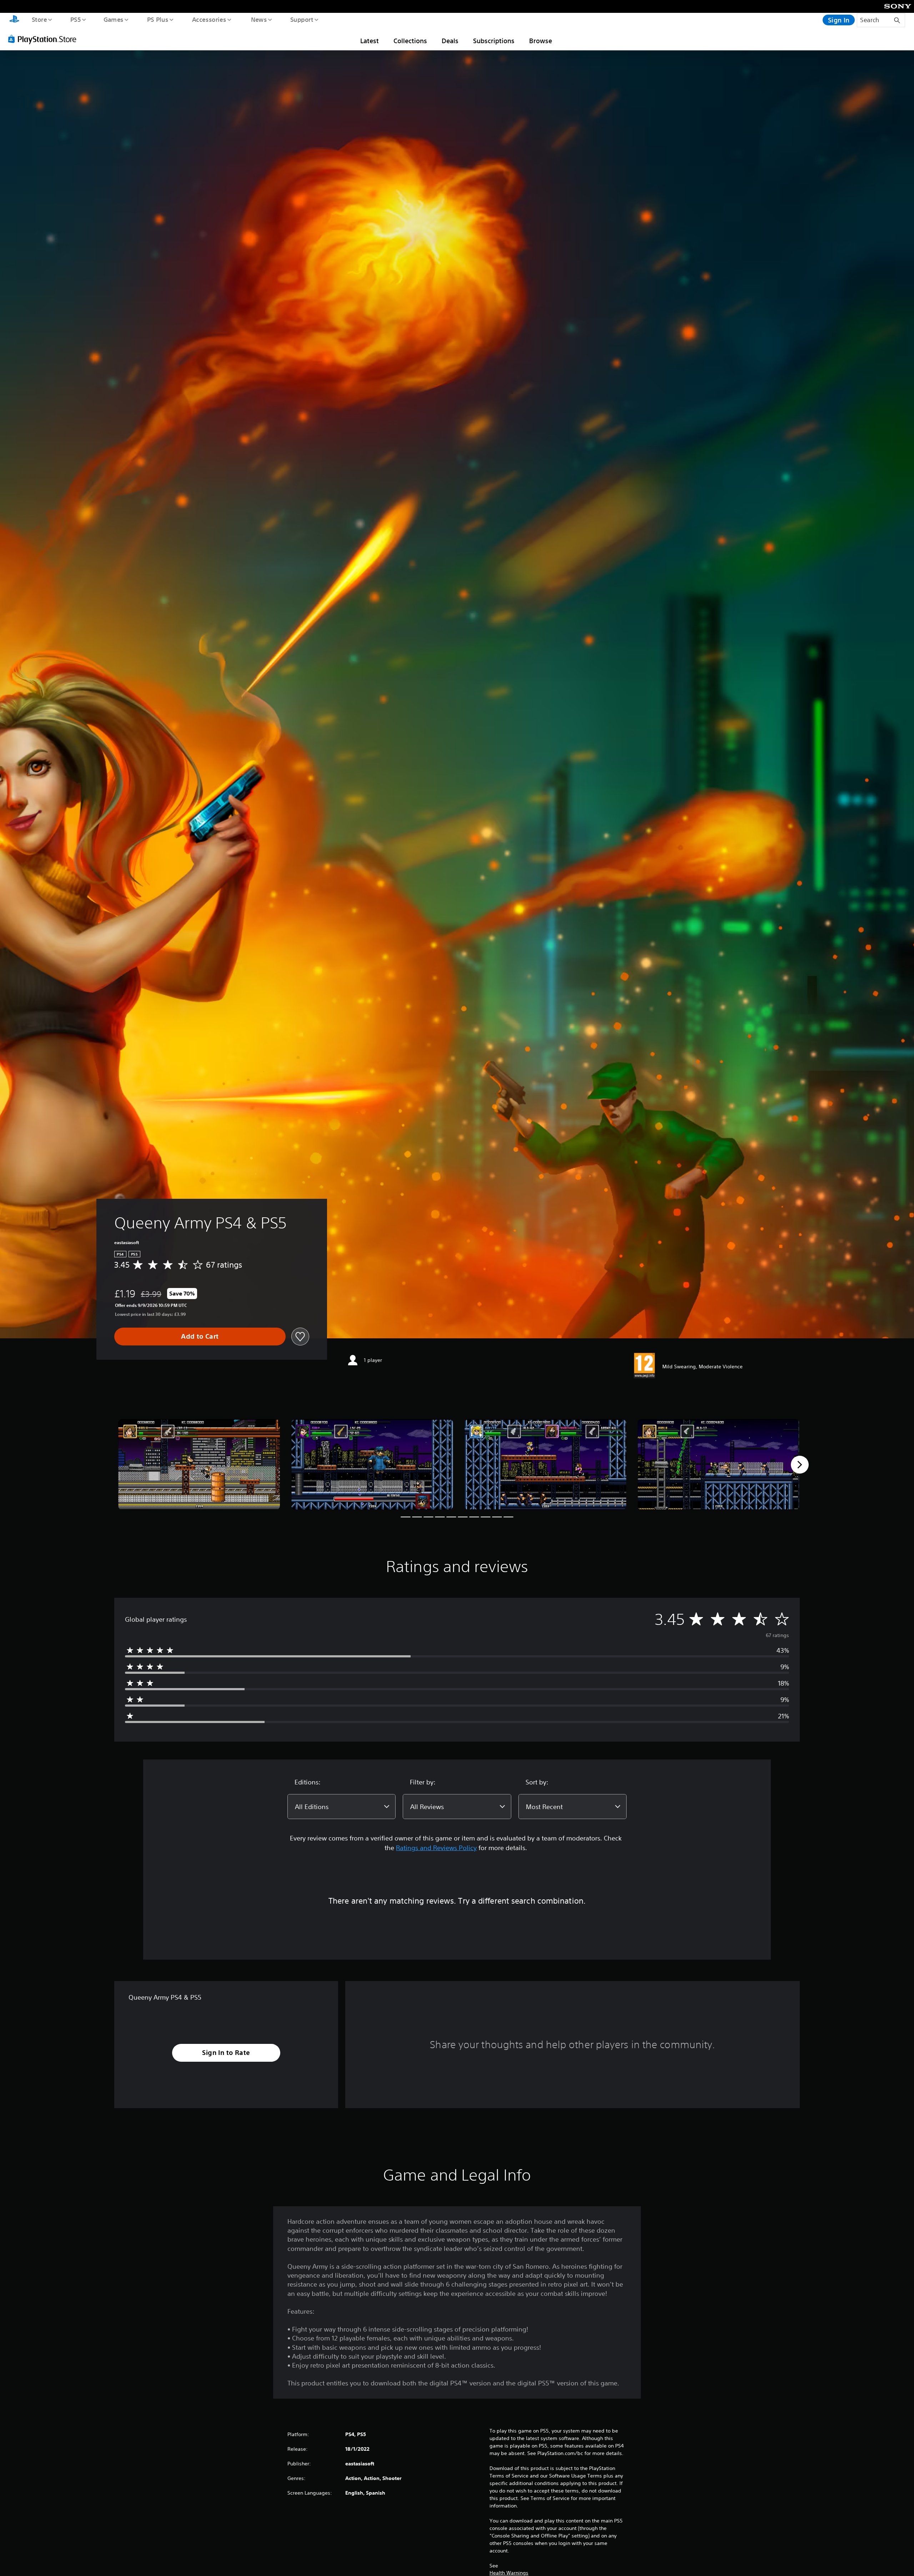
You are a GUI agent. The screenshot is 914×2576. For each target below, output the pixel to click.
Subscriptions (494, 41)
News (259, 19)
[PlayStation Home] (14, 20)
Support (302, 19)
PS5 (75, 19)
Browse (541, 41)
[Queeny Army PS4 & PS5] (199, 1464)
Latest (370, 41)
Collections (410, 41)
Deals (450, 41)
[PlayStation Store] (45, 39)
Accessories (209, 19)
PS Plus (157, 19)
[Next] (800, 1465)
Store (39, 19)
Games (113, 19)
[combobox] (342, 1807)
